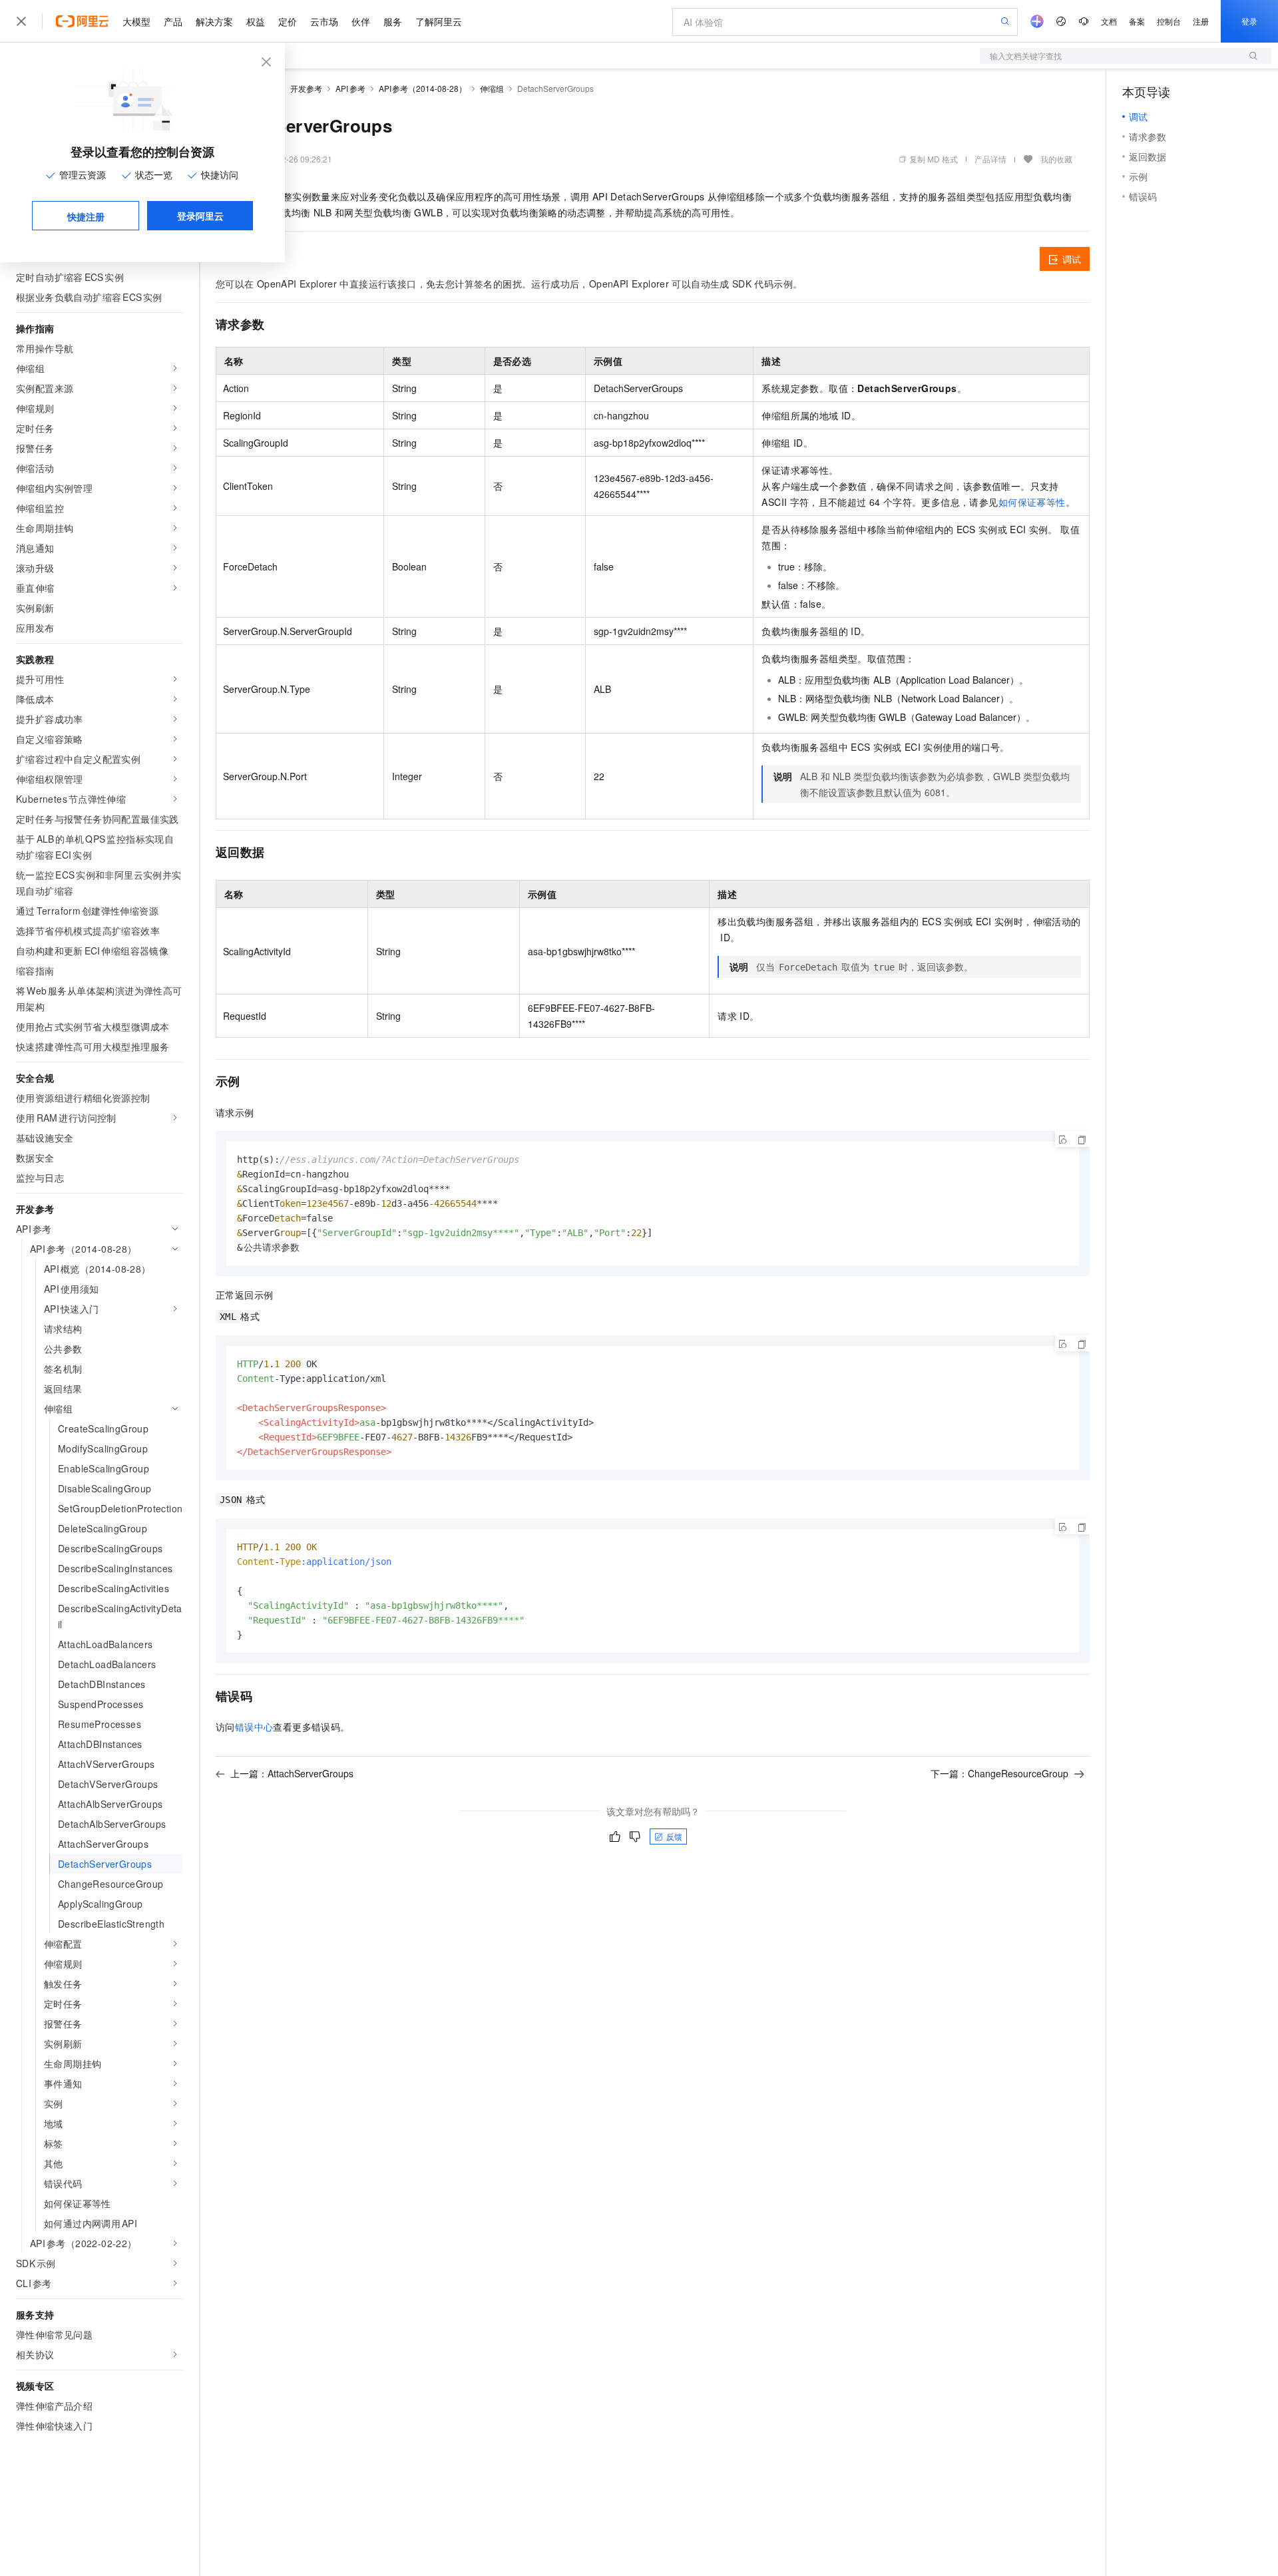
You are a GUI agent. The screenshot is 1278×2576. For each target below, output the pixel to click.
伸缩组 (492, 88)
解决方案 (214, 21)
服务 (393, 21)
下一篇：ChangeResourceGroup (999, 1773)
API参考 (350, 88)
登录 (1249, 21)
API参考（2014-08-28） (423, 88)
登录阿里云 (200, 216)
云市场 (324, 21)
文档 (1109, 21)
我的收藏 (1056, 159)
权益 (256, 21)
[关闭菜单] (21, 21)
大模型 (136, 21)
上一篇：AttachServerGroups (292, 1773)
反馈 (674, 1836)
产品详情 (990, 159)
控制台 (1169, 21)
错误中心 (254, 1727)
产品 (173, 21)
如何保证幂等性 (1032, 502)
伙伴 (361, 21)
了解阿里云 (439, 21)
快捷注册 (86, 216)
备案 (1137, 21)
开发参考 (306, 88)
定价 (288, 21)
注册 (1201, 21)
